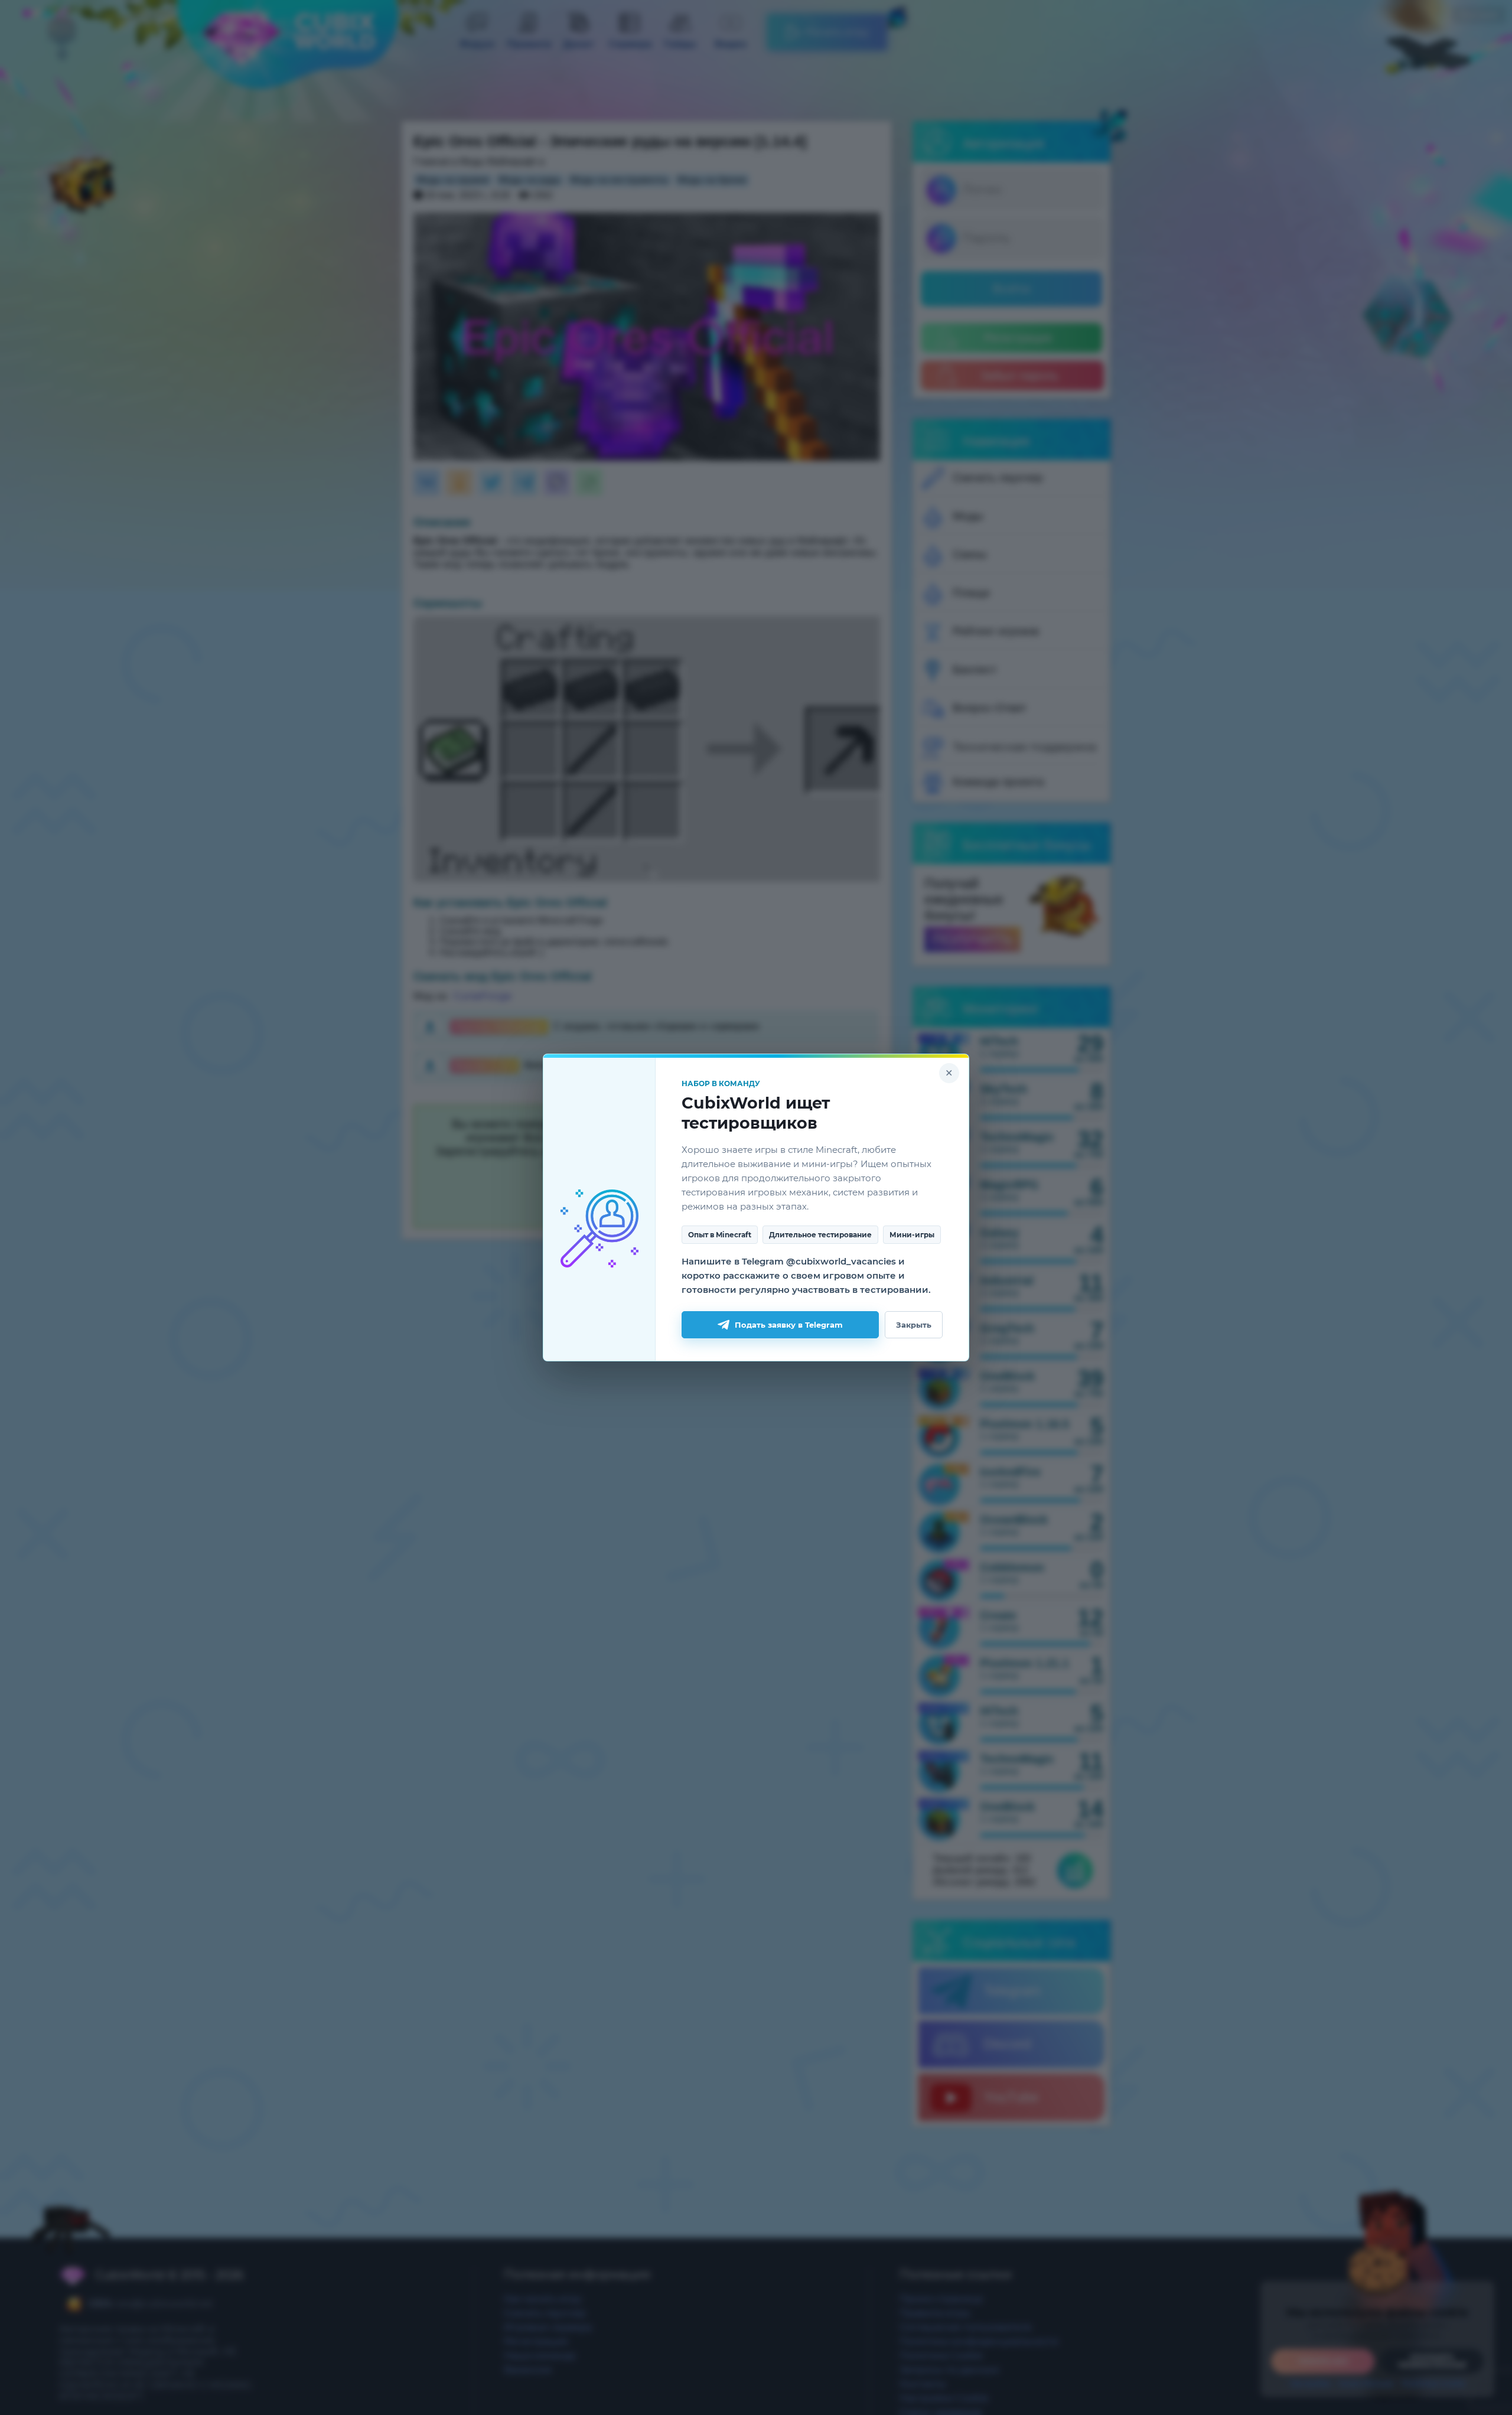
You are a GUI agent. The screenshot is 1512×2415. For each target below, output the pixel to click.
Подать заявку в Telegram (789, 1325)
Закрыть (914, 1325)
